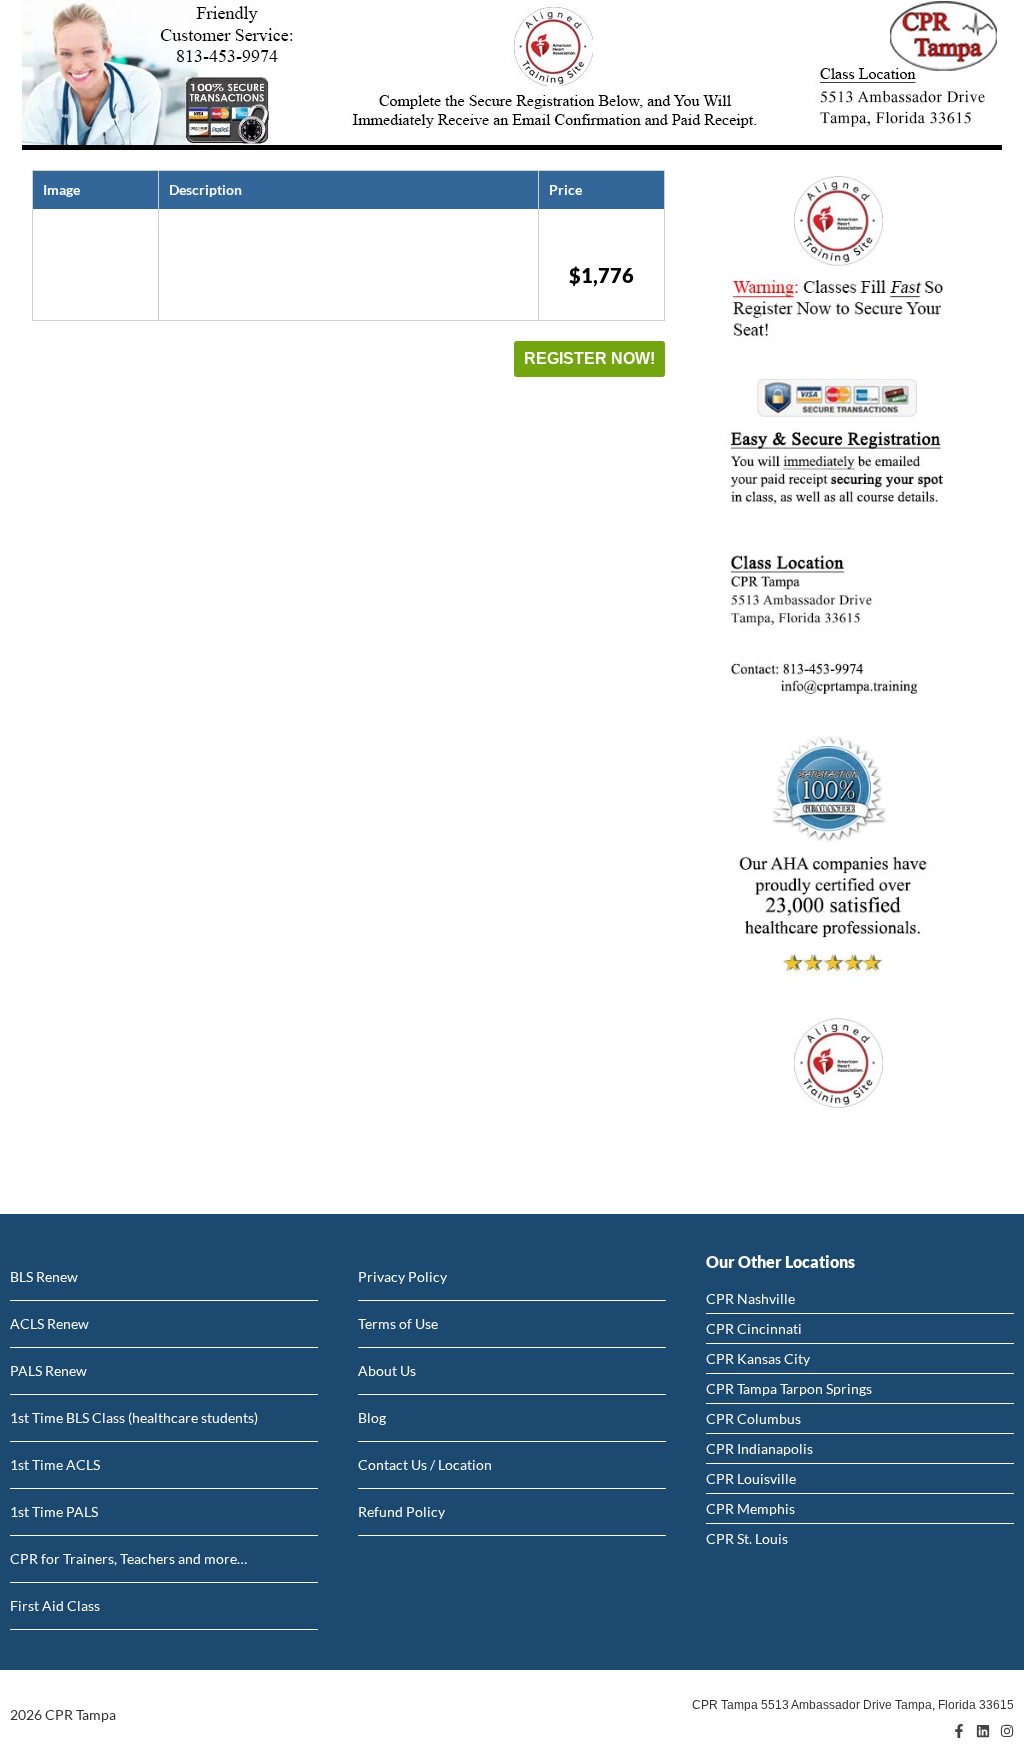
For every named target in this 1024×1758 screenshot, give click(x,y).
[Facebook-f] (959, 1731)
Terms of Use (398, 1323)
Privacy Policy (402, 1276)
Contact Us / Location (425, 1464)
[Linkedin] (983, 1731)
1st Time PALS (54, 1511)
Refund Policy (401, 1511)
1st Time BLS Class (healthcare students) (134, 1417)
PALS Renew (48, 1370)
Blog (372, 1417)
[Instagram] (1007, 1731)
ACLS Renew (49, 1323)
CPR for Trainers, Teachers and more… (128, 1558)
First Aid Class (55, 1605)
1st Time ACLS (55, 1464)
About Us (387, 1370)
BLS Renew (44, 1276)
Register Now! (589, 358)
